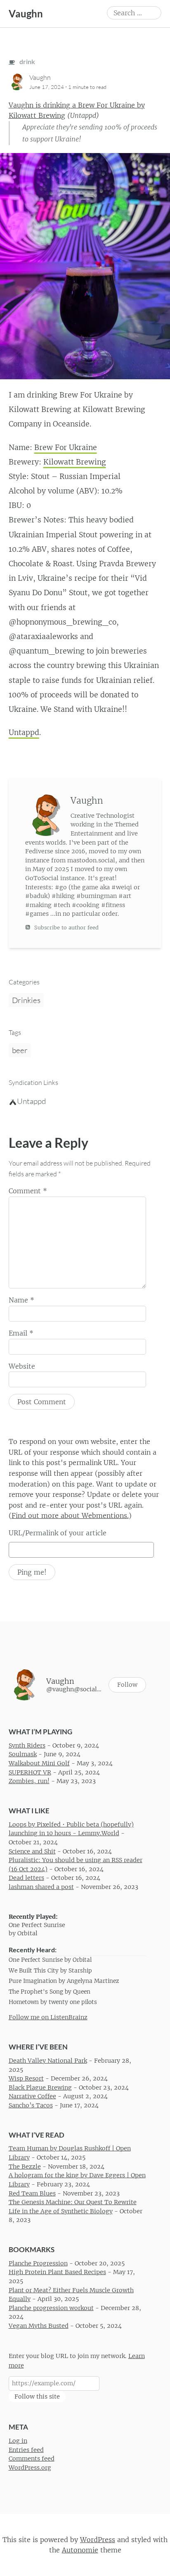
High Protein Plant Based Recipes (57, 2272)
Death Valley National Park (48, 2061)
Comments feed (32, 2459)
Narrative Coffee (32, 2096)
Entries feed (26, 2449)
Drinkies (26, 1000)
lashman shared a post (41, 1887)
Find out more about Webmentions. (70, 1515)
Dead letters (26, 1878)
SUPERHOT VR (30, 1772)
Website (22, 1366)
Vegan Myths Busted (39, 2326)
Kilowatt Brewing (75, 462)
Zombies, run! (29, 1781)
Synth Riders (27, 1745)
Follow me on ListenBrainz (48, 2017)
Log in (18, 2441)
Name (21, 1300)
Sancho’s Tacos (31, 2105)
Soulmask (23, 1754)
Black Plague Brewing (40, 2087)
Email (21, 1333)
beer (20, 1050)
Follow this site (37, 2396)
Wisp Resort (26, 2078)
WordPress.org (30, 2468)
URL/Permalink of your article (58, 1533)
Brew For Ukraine (66, 448)
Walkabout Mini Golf (39, 1763)
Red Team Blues (32, 2193)
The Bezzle (25, 2166)
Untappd (24, 733)
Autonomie (80, 2550)
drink (27, 61)
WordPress (98, 2539)
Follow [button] (127, 1685)
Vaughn (26, 13)
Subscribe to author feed (66, 928)
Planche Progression (38, 2263)
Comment (28, 1191)
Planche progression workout (51, 2308)
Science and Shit (32, 1851)
